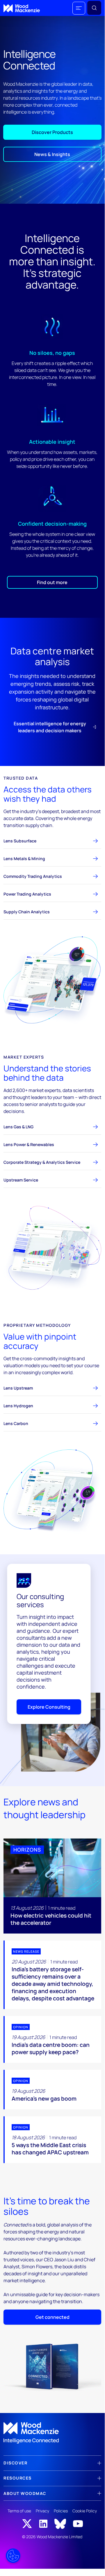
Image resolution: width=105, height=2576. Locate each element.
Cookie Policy (85, 2511)
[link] (52, 2433)
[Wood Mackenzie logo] (22, 8)
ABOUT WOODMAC (25, 2493)
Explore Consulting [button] (49, 1707)
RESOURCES (18, 2478)
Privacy (42, 2511)
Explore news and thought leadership (45, 1808)
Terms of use (19, 2511)
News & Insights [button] (52, 154)
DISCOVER (15, 2463)
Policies (61, 2511)
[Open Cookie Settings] (13, 2556)
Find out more (52, 582)
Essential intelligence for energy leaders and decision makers (50, 727)
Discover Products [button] (52, 132)
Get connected (52, 2317)
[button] (79, 8)
